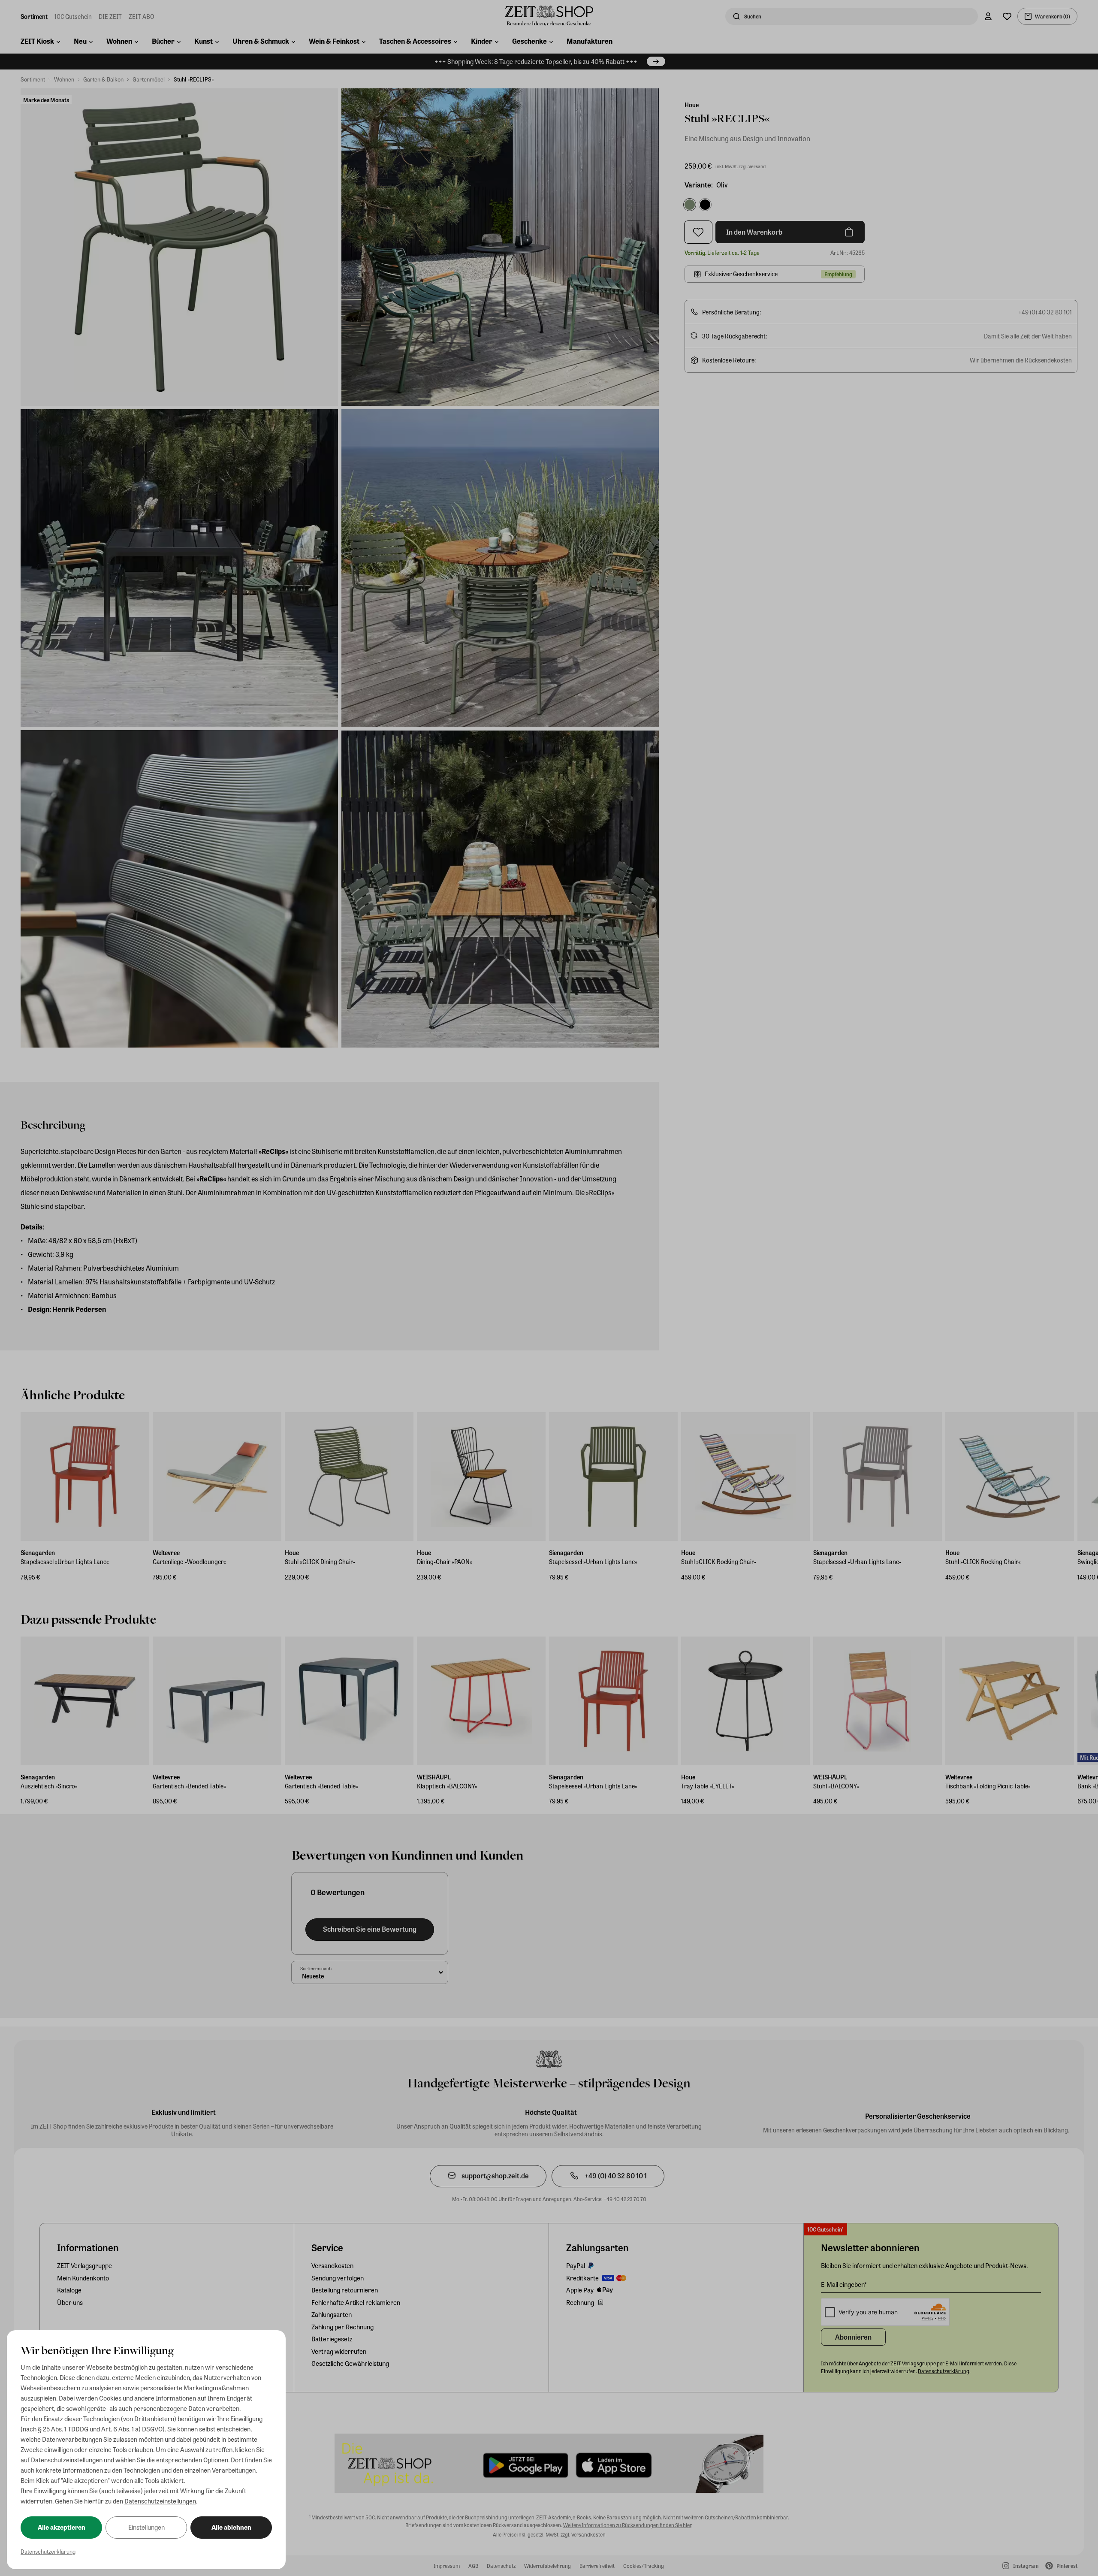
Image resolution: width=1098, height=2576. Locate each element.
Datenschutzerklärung (48, 2551)
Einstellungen (146, 2527)
